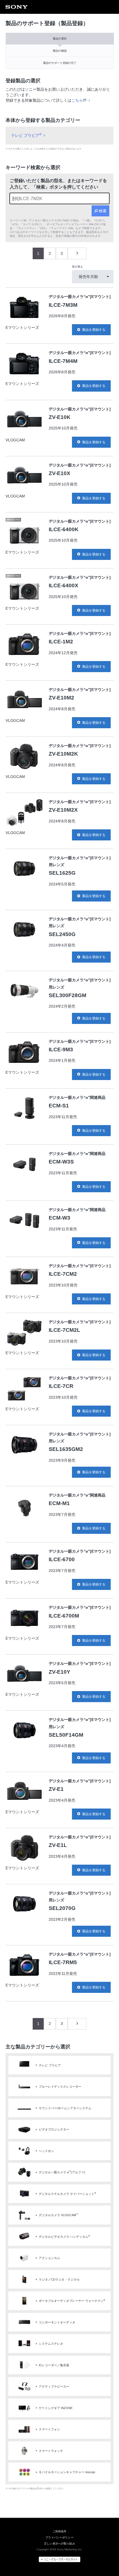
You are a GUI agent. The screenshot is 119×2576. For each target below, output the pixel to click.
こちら (77, 100)
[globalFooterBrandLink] (59, 2559)
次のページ (77, 253)
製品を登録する (94, 330)
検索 (103, 211)
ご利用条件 (60, 2531)
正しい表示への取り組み (59, 2544)
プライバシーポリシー (59, 2537)
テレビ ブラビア (26, 135)
